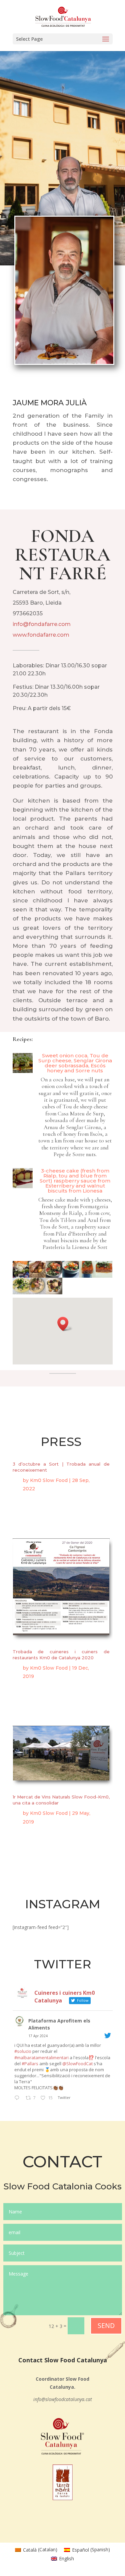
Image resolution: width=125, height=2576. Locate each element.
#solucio (23, 2051)
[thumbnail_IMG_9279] (54, 1276)
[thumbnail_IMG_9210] (21, 1276)
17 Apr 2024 (38, 2036)
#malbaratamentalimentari (41, 2058)
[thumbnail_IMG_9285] (71, 1276)
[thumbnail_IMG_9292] (87, 1276)
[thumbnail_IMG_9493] (54, 1293)
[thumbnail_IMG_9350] (21, 1293)
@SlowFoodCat (77, 2064)
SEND (106, 2325)
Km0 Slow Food (49, 1480)
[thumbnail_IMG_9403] (37, 1293)
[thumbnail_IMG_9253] (37, 1276)
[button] (65, 1324)
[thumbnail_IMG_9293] (104, 1276)
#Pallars (30, 2064)
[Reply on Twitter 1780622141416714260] (18, 2098)
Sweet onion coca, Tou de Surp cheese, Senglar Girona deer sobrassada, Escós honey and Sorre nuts (75, 1063)
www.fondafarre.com (41, 635)
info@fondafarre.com (42, 624)
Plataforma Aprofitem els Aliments (59, 2024)
